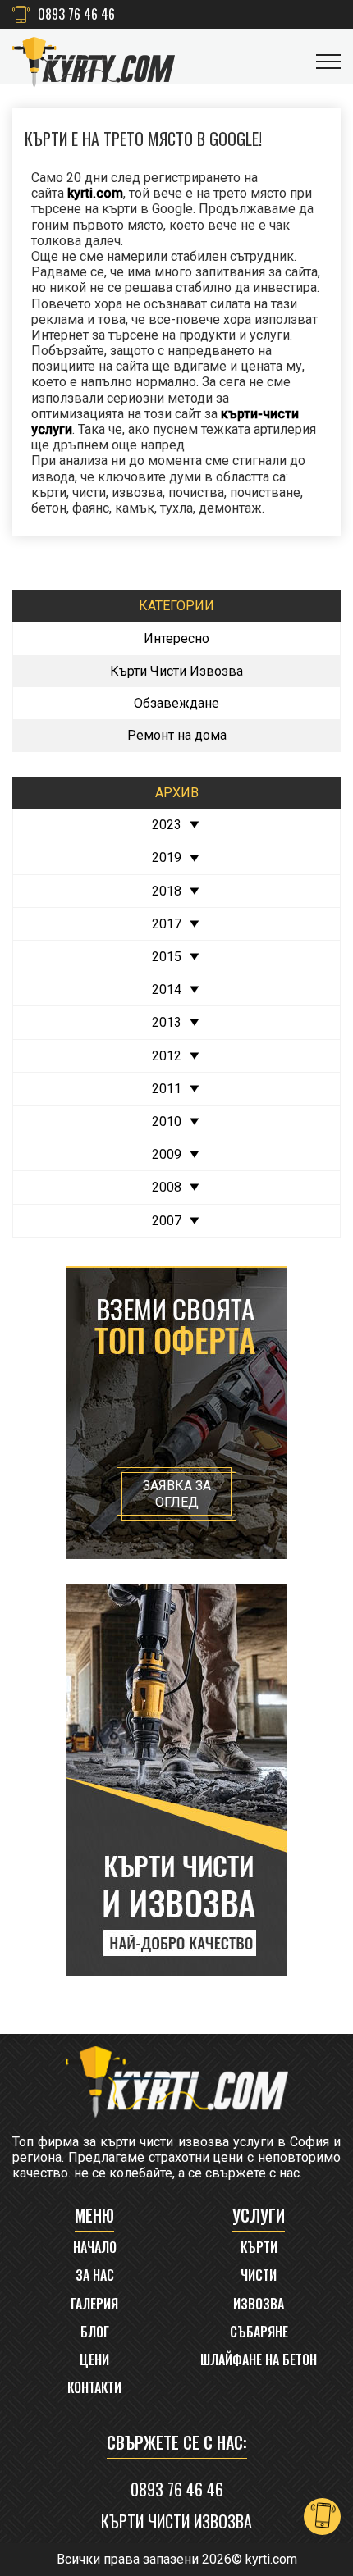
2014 (167, 989)
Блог (95, 2332)
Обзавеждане (176, 703)
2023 (167, 825)
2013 (167, 1022)
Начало (95, 2248)
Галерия (94, 2304)
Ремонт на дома (177, 735)
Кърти (259, 2248)
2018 (167, 891)
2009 (167, 1154)
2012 (167, 1056)
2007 (167, 1221)
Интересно (176, 638)
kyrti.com (271, 2559)
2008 (167, 1187)
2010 (167, 1122)
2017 (167, 924)
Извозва (259, 2304)
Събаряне (259, 2332)
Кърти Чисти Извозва (176, 671)
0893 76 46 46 (76, 14)
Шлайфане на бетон (259, 2360)
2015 (167, 957)
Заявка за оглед (177, 1493)
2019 (167, 857)
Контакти (94, 2388)
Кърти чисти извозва (176, 2521)
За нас (95, 2275)
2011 (167, 1089)
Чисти (259, 2275)
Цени (94, 2360)
